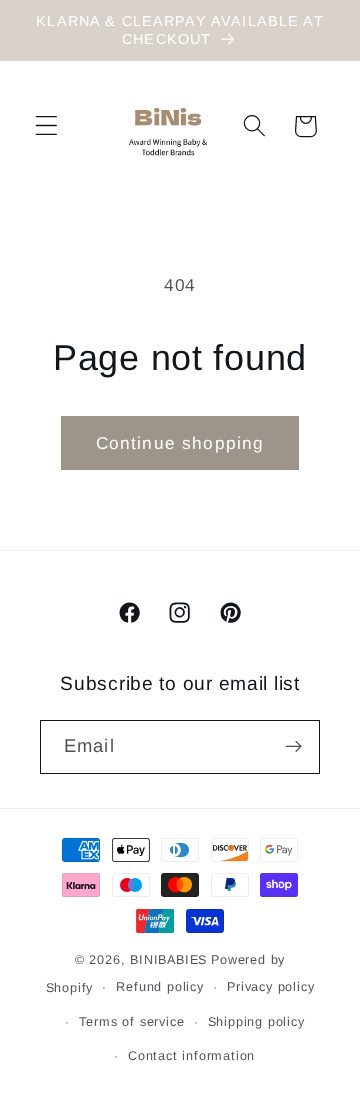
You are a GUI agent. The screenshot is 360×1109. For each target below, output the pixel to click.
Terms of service (132, 1022)
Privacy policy (270, 987)
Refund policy (159, 987)
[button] (46, 126)
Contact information (191, 1056)
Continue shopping (180, 443)
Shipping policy (256, 1022)
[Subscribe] (293, 747)
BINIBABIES (168, 960)
